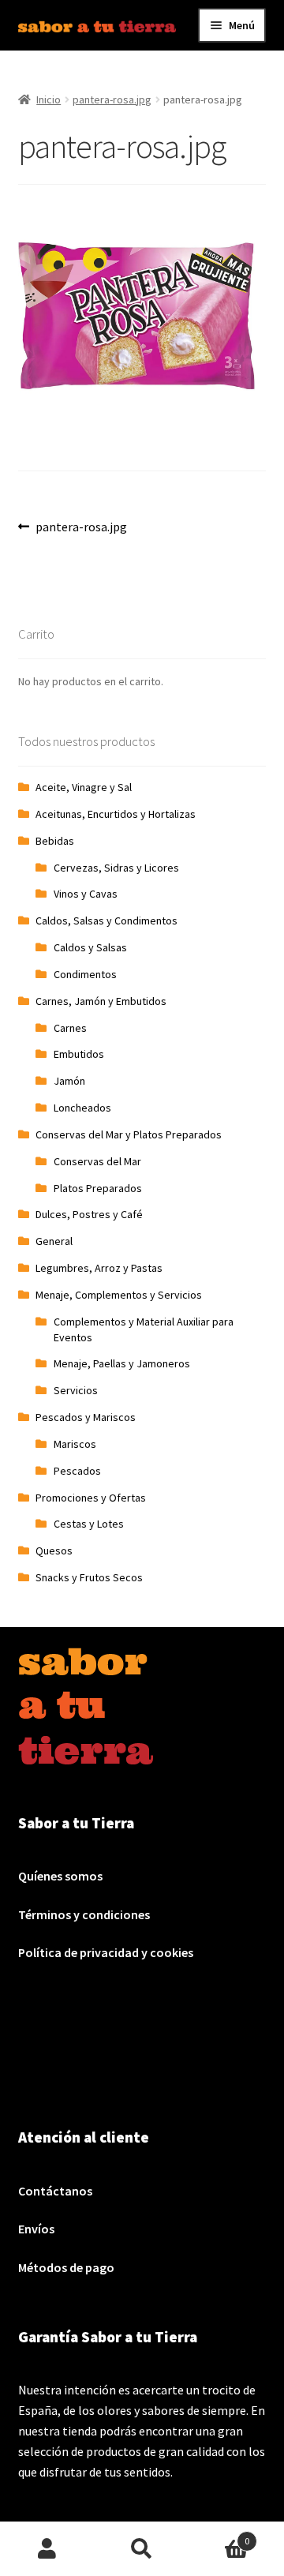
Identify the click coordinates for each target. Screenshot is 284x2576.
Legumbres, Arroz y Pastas (99, 1268)
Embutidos (79, 1054)
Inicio (49, 99)
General (54, 1241)
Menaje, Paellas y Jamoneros (122, 1363)
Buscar (142, 2549)
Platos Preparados (98, 1188)
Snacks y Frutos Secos (89, 1577)
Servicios (76, 1390)
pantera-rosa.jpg (112, 99)
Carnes (70, 1028)
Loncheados (82, 1108)
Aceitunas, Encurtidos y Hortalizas (116, 814)
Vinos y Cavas (86, 894)
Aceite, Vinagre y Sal (84, 787)
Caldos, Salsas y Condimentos (106, 921)
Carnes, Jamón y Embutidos (101, 1001)
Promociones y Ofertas (91, 1498)
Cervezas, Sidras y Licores (116, 868)
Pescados (77, 1471)
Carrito (219, 2535)
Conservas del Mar (97, 1161)
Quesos (54, 1550)
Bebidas (55, 841)
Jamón (69, 1081)
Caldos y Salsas (90, 947)
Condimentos (85, 974)
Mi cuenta (47, 2549)
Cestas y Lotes (89, 1524)
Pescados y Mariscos (86, 1417)
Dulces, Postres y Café (89, 1214)
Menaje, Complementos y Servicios (119, 1295)
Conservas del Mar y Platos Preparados (129, 1134)
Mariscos (75, 1444)
